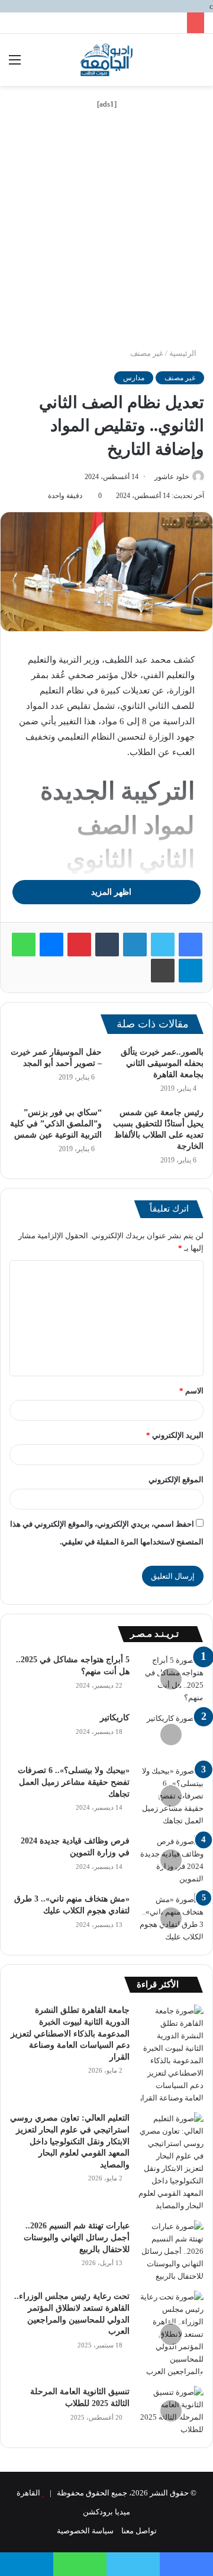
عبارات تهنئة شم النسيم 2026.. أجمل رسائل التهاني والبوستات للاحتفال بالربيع (77, 2237)
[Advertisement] (106, 235)
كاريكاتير (115, 1718)
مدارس (134, 378)
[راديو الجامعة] (106, 60)
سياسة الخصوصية (85, 2531)
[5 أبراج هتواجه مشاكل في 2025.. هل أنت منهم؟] (171, 1679)
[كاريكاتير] (171, 1734)
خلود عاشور (172, 477)
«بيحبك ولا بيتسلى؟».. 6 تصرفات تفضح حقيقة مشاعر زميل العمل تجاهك (74, 1782)
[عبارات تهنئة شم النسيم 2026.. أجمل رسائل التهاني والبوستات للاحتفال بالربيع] (171, 2251)
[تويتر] (163, 945)
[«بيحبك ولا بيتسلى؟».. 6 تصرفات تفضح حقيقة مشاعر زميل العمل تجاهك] (171, 1796)
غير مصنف (147, 353)
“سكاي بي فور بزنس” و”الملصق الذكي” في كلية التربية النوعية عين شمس (56, 1124)
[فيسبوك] (191, 945)
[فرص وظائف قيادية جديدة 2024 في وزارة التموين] (171, 1860)
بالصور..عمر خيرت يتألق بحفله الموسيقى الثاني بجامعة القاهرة (162, 1063)
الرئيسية (184, 353)
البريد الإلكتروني (175, 1435)
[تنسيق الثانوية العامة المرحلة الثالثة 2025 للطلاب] (171, 2411)
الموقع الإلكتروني (176, 1480)
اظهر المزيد (110, 892)
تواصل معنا (139, 2531)
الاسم (191, 1391)
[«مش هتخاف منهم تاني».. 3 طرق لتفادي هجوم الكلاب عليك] (171, 1918)
